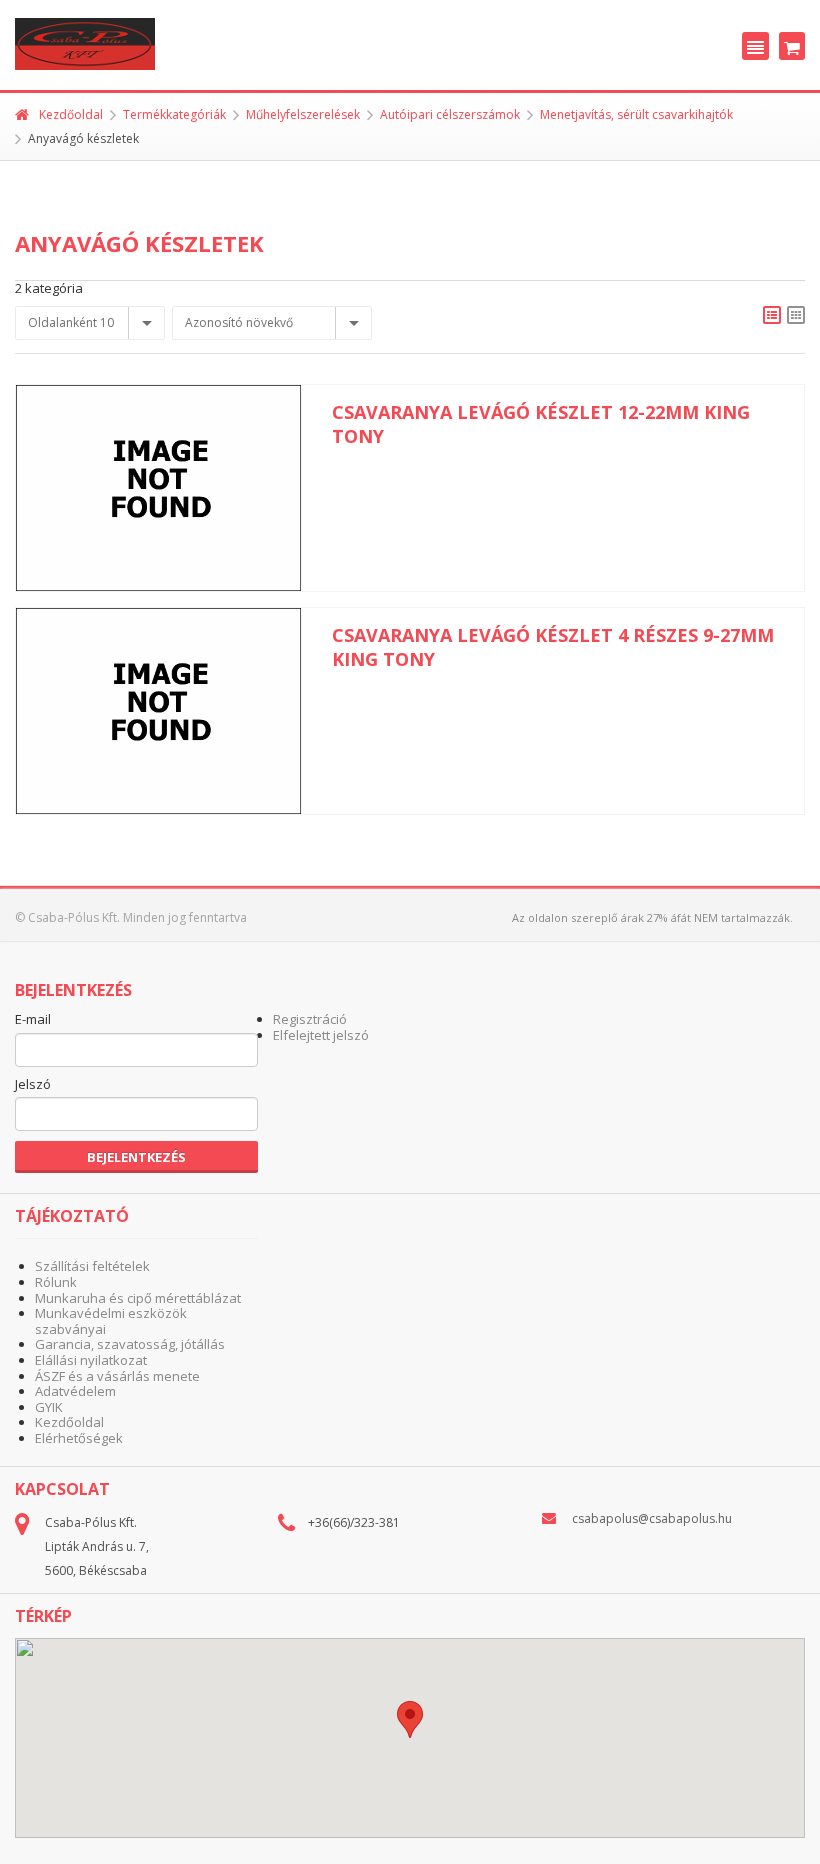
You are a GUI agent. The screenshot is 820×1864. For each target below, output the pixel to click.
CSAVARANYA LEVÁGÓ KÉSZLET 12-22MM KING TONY (541, 424)
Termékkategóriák (174, 114)
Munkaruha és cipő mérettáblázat (138, 1298)
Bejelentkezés (136, 1157)
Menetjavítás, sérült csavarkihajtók (636, 114)
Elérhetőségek (79, 1438)
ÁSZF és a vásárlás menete (117, 1376)
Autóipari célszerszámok (450, 114)
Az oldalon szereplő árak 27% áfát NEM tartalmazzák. (652, 917)
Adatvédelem (75, 1391)
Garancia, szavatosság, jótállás (130, 1344)
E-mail (33, 1020)
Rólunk (56, 1282)
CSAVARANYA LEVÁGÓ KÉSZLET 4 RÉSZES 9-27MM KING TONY (553, 647)
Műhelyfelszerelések (303, 114)
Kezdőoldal (71, 114)
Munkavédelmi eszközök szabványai (111, 1321)
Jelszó (33, 1085)
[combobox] (90, 323)
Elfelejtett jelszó (321, 1035)
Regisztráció (310, 1019)
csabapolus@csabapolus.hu (652, 1518)
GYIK (49, 1407)
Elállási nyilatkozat (91, 1360)
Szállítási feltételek (92, 1266)
